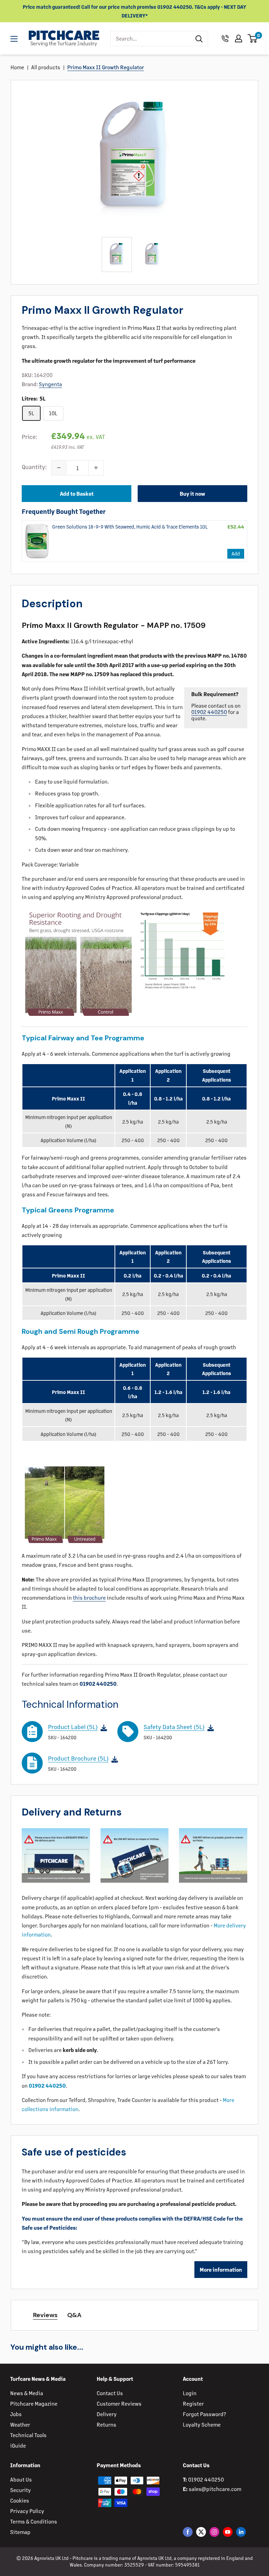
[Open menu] (14, 39)
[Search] (199, 38)
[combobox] (150, 38)
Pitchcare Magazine (34, 2403)
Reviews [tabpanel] (45, 2315)
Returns (106, 2424)
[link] (37, 541)
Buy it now (192, 493)
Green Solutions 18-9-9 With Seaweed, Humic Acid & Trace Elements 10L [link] (130, 526)
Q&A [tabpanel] (74, 2315)
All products (46, 67)
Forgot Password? (204, 2414)
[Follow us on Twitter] (201, 2532)
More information (221, 2269)
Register (193, 2403)
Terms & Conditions (34, 2521)
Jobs (16, 2414)
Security (20, 2490)
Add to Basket (77, 493)
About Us (21, 2479)
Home (17, 67)
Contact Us (110, 2393)
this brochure (89, 1597)
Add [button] (236, 553)
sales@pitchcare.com (215, 2489)
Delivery (107, 2414)
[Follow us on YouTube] (228, 2532)
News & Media (27, 2393)
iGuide (18, 2445)
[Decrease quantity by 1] (59, 468)
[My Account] (239, 38)
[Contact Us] (225, 38)
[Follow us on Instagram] (214, 2532)
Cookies (20, 2500)
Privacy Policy (27, 2511)
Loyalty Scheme (202, 2424)
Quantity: (34, 467)
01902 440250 (209, 712)
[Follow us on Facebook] (188, 2532)
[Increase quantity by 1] (96, 468)
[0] (253, 38)
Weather (20, 2424)
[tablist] (134, 2315)
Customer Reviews (119, 2403)
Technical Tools (28, 2435)
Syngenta (50, 384)
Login (190, 2393)
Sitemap (20, 2532)
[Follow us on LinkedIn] (241, 2532)
